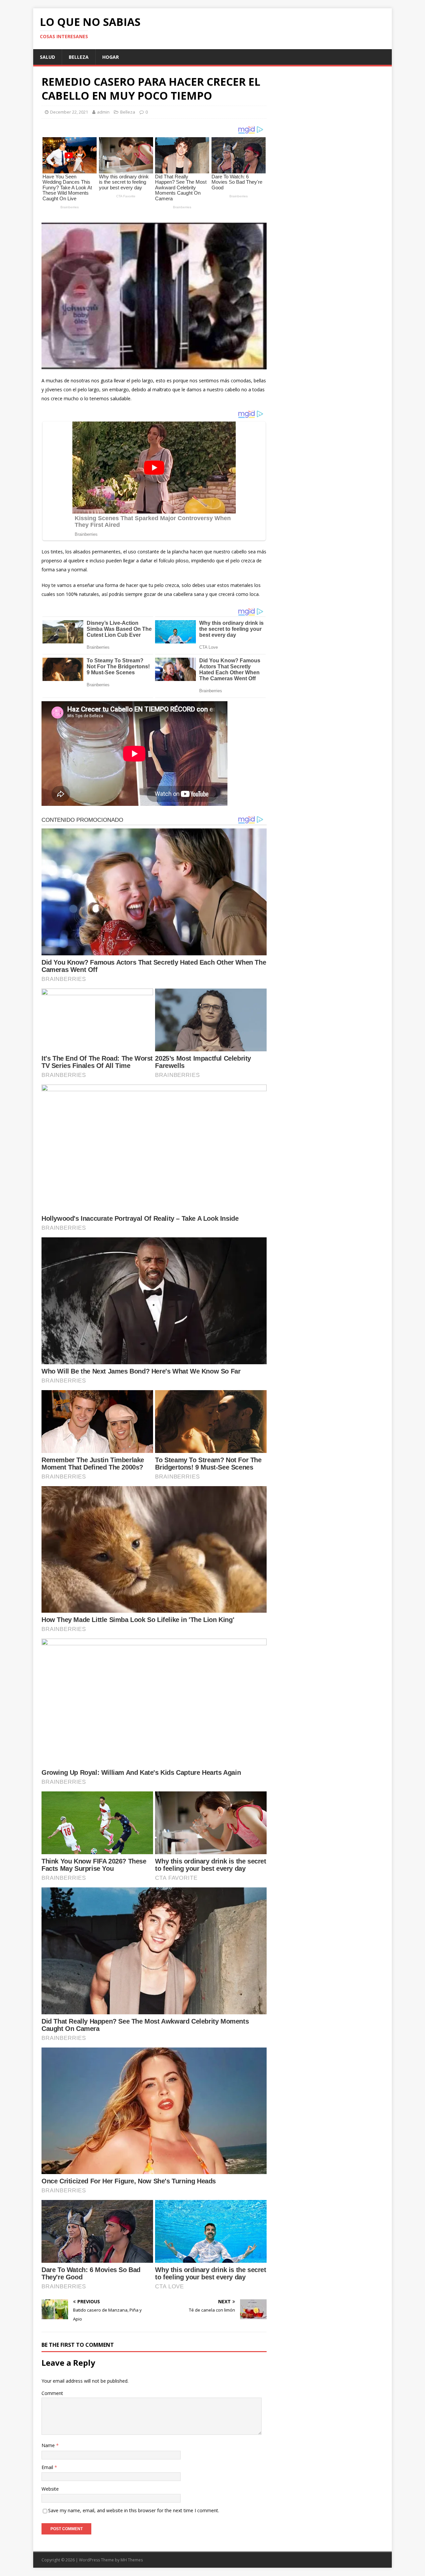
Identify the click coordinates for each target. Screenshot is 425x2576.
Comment (52, 2393)
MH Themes (132, 2560)
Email (48, 2467)
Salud (47, 57)
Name (49, 2445)
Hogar (111, 57)
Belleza (79, 57)
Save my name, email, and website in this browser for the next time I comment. (134, 2510)
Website (50, 2489)
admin (103, 112)
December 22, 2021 (69, 112)
